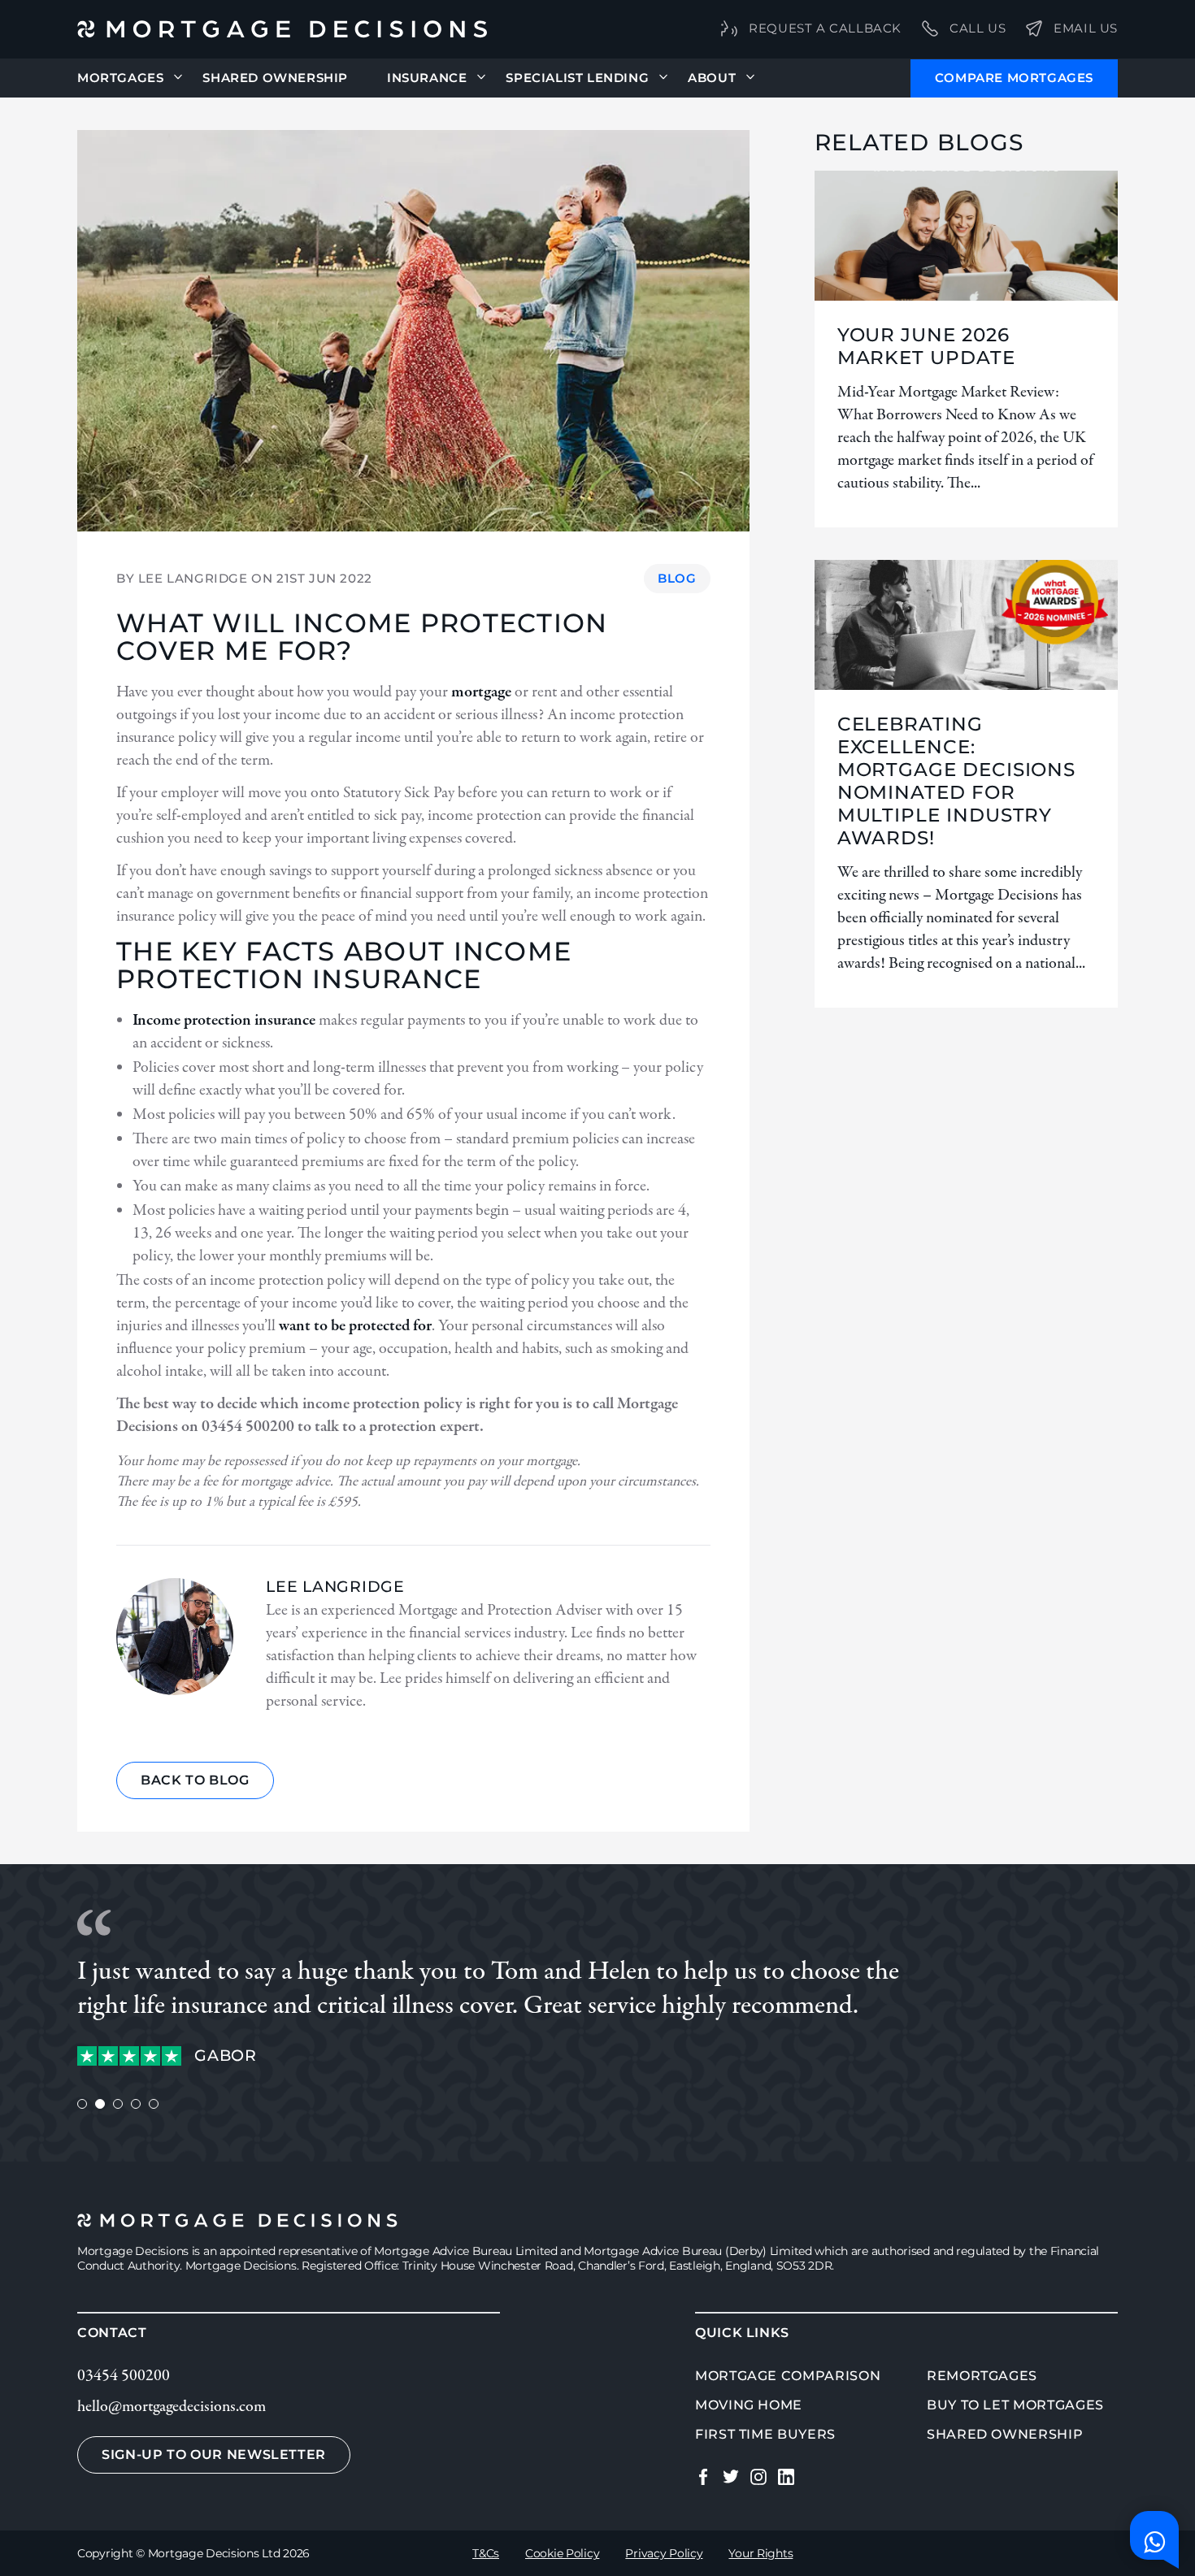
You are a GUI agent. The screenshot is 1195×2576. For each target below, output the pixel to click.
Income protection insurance (224, 1020)
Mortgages (120, 78)
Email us (1086, 28)
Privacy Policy (664, 2553)
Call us (978, 28)
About (712, 78)
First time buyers (765, 2434)
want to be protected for (355, 1326)
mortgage (481, 692)
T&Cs (486, 2553)
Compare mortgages (1014, 78)
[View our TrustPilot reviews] (129, 2056)
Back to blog (195, 1780)
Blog (677, 578)
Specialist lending (577, 78)
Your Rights (760, 2553)
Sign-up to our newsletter (214, 2455)
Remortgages (982, 2376)
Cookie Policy (562, 2553)
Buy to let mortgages (1015, 2405)
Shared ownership (1005, 2434)
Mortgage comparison (788, 2376)
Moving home (749, 2405)
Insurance (427, 78)
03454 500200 (124, 2376)
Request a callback (825, 28)
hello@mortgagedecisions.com (172, 2407)
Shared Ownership (275, 78)
